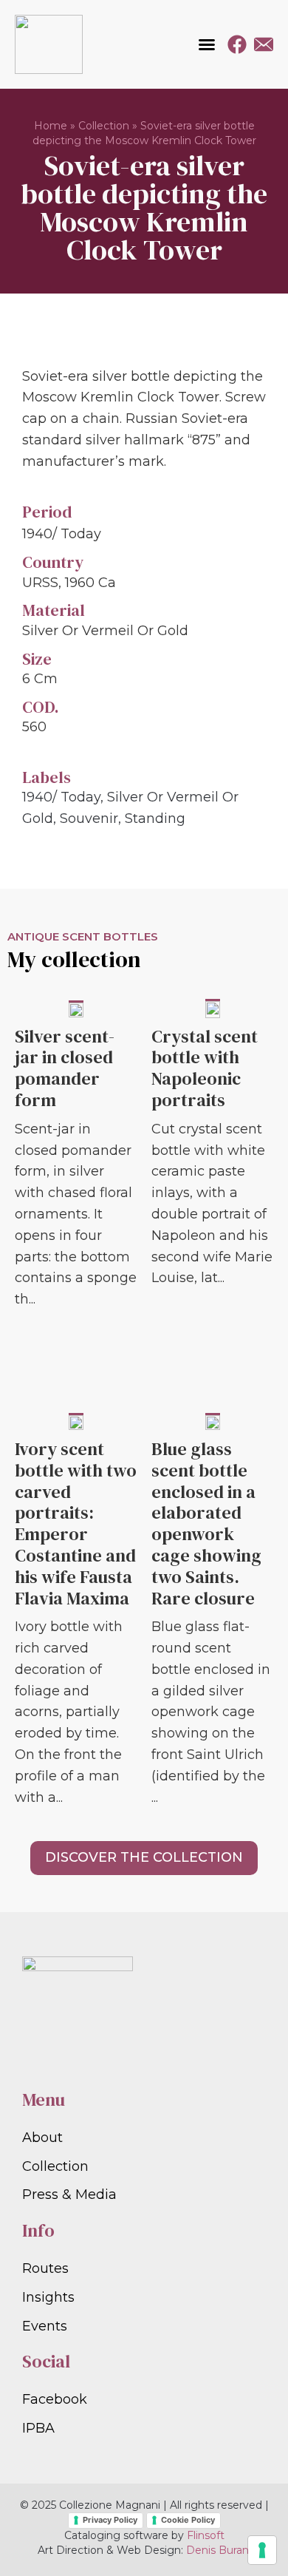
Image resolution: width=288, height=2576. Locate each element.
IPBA (38, 2428)
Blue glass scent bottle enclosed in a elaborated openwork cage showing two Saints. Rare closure (206, 1523)
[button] (207, 44)
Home (51, 126)
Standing (155, 818)
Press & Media (69, 2194)
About (42, 2138)
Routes (45, 2268)
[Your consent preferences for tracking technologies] (262, 2550)
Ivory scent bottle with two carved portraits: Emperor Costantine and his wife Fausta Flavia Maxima (76, 1523)
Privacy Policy (110, 2520)
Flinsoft (206, 2535)
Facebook (55, 2399)
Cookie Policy (188, 2520)
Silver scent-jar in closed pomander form (65, 1068)
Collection (104, 126)
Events (45, 2326)
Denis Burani (219, 2550)
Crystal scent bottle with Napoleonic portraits (205, 1068)
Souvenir (89, 818)
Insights (48, 2297)
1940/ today (61, 797)
